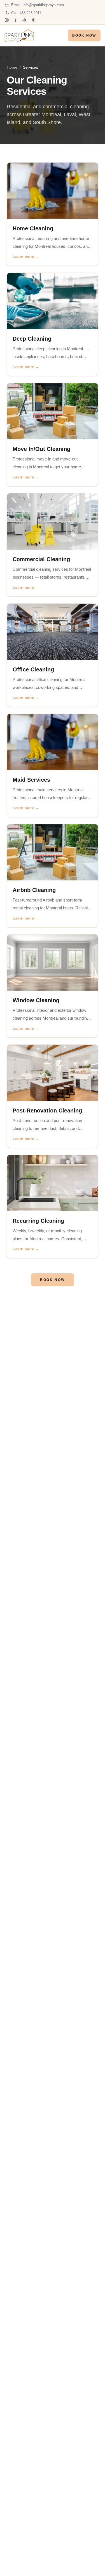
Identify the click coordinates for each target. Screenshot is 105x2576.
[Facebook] (16, 20)
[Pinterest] (34, 20)
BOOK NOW (84, 35)
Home (12, 67)
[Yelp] (25, 20)
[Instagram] (7, 20)
